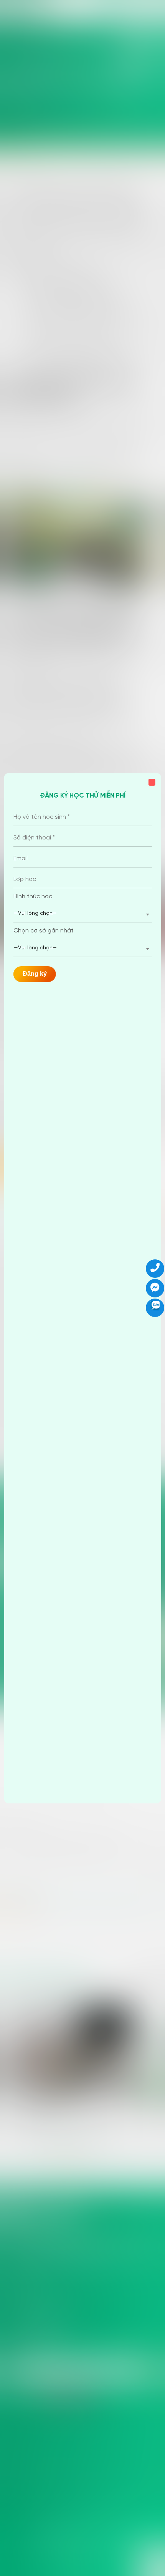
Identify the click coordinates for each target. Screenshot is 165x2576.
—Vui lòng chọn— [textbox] (35, 913)
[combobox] (83, 914)
